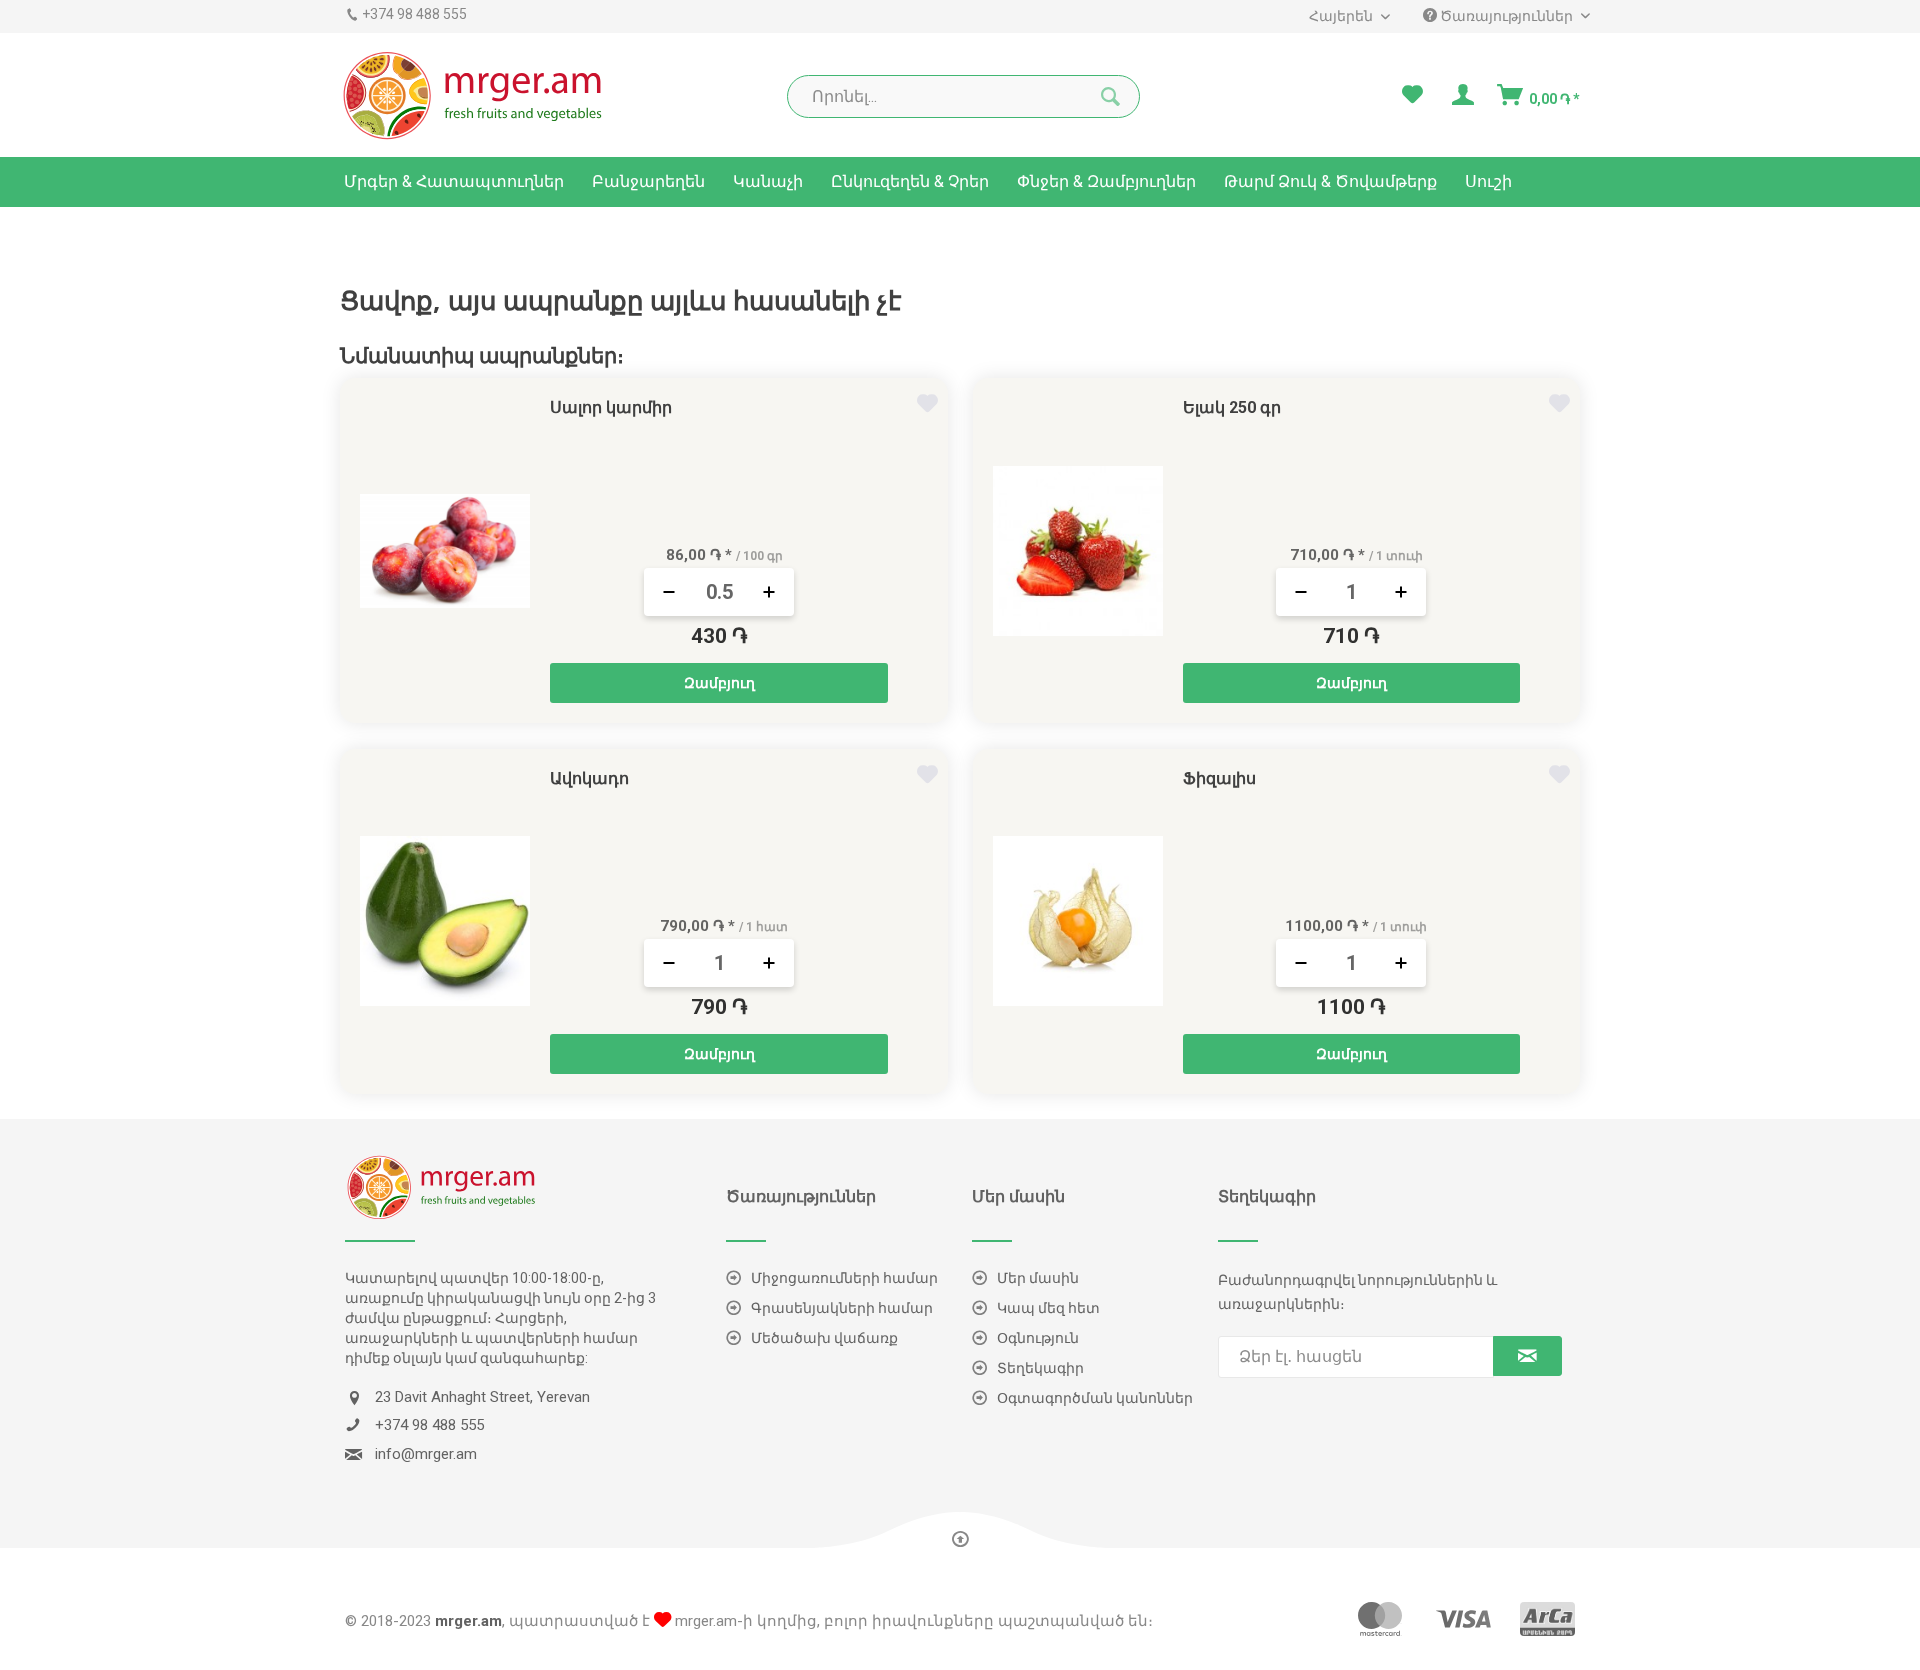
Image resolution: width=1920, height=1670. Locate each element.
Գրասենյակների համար (842, 1308)
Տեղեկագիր (1040, 1368)
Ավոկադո (589, 778)
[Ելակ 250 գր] (1078, 550)
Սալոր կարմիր (611, 407)
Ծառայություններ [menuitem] (1506, 16)
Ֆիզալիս (1219, 778)
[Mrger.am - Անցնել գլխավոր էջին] (473, 95)
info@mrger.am (426, 1454)
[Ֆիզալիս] (1078, 921)
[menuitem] (1341, 16)
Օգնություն (1038, 1338)
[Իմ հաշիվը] (1461, 95)
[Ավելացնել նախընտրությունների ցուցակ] (930, 406)
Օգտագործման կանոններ (1095, 1398)
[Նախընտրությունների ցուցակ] (1412, 95)
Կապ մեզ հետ (1048, 1308)
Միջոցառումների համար (844, 1278)
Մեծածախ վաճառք (824, 1338)
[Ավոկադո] (445, 921)
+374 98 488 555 (414, 14)
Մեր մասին (1038, 1278)
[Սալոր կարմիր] (445, 550)
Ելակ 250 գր (1232, 407)
